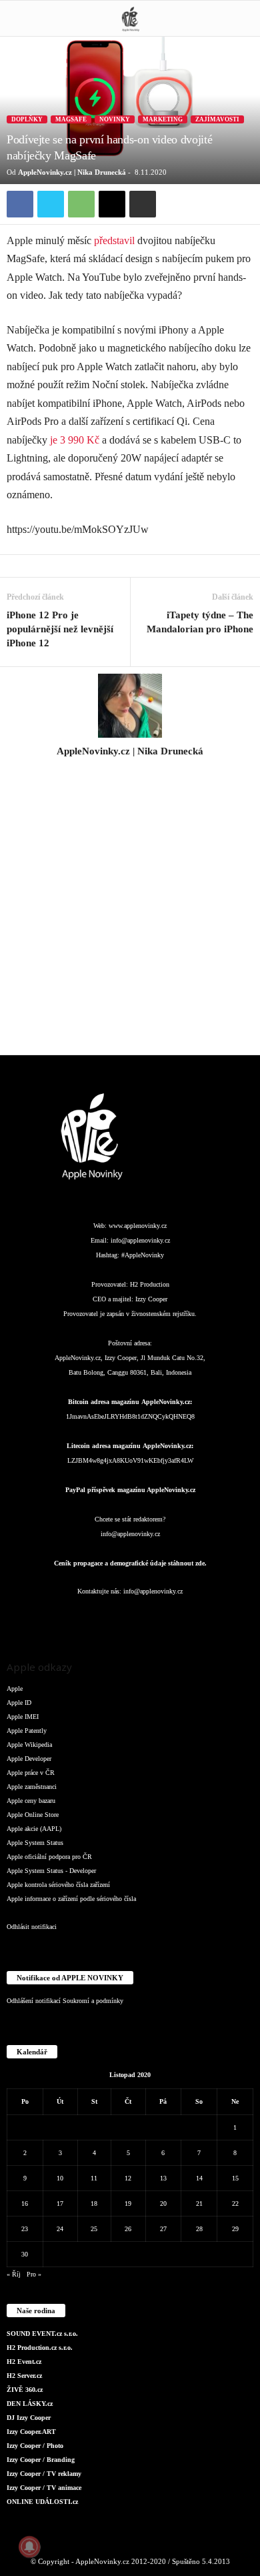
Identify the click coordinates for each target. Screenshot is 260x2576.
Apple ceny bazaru (31, 1801)
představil (113, 240)
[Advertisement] (130, 914)
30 (25, 2254)
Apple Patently (27, 1731)
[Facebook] (20, 204)
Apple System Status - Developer (51, 1871)
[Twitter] (51, 204)
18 (94, 2203)
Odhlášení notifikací (34, 2001)
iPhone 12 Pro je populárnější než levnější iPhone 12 (60, 629)
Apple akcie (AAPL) (34, 1829)
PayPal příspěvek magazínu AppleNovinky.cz (130, 1490)
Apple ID (19, 1703)
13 (163, 2178)
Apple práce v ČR (31, 1773)
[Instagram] (130, 770)
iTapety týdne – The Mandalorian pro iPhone (200, 622)
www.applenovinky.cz (138, 1226)
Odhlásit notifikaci (32, 1927)
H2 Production (150, 1284)
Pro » (34, 2274)
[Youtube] (210, 1618)
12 (128, 2178)
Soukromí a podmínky (93, 2001)
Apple (15, 1689)
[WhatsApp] (81, 204)
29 (235, 2229)
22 (235, 2203)
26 (128, 2229)
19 (128, 2203)
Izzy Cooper (151, 1299)
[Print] (143, 204)
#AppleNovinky (143, 1255)
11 (94, 2178)
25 (94, 2229)
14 (199, 2178)
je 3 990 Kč (75, 440)
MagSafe (71, 119)
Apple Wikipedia (29, 1745)
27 (163, 2229)
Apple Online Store (33, 1815)
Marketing (163, 119)
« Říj (14, 2274)
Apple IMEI (23, 1717)
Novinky (115, 119)
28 (199, 2229)
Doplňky (27, 119)
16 (25, 2203)
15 (235, 2178)
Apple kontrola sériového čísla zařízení (58, 1885)
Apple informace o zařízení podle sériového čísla (71, 1899)
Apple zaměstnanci (32, 1787)
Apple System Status (35, 1843)
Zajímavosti (217, 119)
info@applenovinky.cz (140, 1240)
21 (199, 2203)
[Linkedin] (105, 1618)
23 (25, 2229)
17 (60, 2203)
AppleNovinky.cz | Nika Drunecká (72, 172)
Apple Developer (29, 1759)
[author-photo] (130, 706)
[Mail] (131, 1618)
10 (60, 2178)
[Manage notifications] (29, 2547)
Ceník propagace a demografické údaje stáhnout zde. (130, 1563)
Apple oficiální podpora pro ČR (49, 1857)
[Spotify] (158, 1618)
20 (163, 2203)
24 (60, 2229)
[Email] (112, 204)
